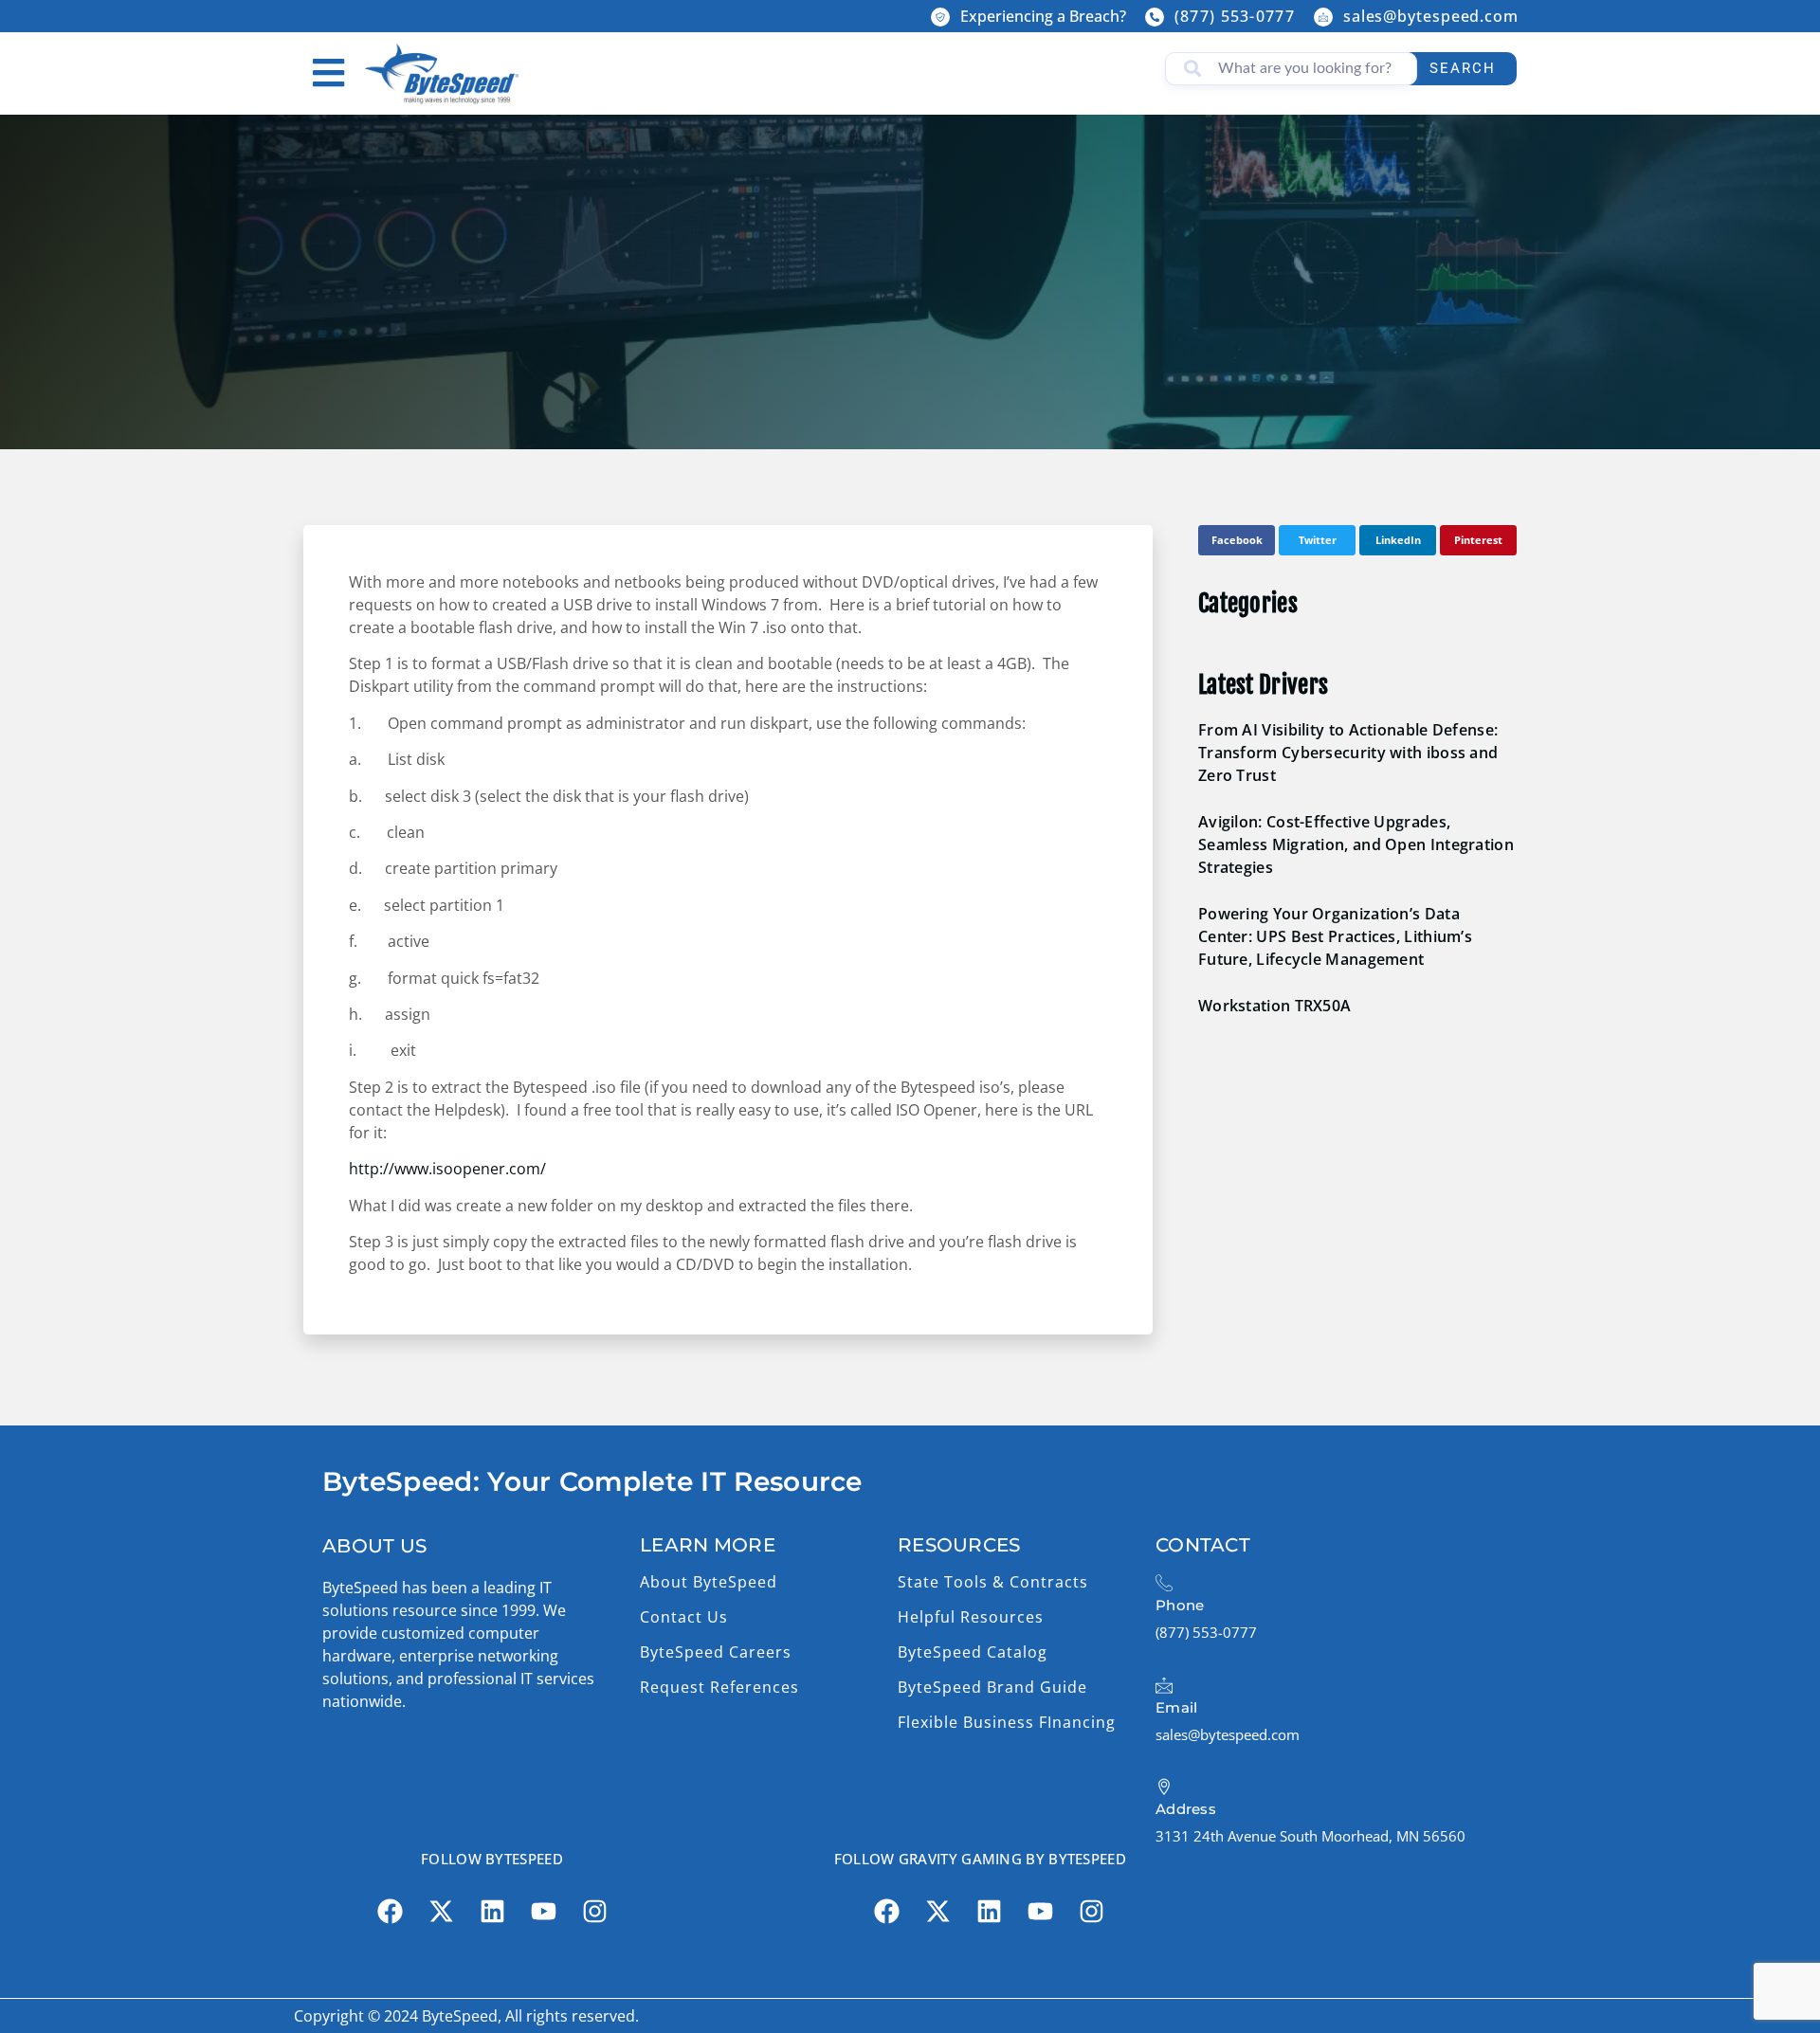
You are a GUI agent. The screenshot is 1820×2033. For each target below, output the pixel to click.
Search (1463, 68)
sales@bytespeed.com (1431, 16)
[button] (1237, 540)
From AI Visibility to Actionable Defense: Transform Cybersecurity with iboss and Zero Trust (1348, 753)
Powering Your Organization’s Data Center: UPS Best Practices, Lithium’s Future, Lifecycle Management (1335, 936)
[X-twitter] (441, 1912)
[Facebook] (390, 1912)
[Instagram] (594, 1912)
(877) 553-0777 (1235, 16)
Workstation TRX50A (1274, 1006)
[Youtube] (543, 1912)
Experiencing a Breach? (1043, 16)
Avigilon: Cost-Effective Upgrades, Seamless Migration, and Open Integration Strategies (1356, 844)
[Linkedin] (492, 1912)
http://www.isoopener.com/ (447, 1169)
